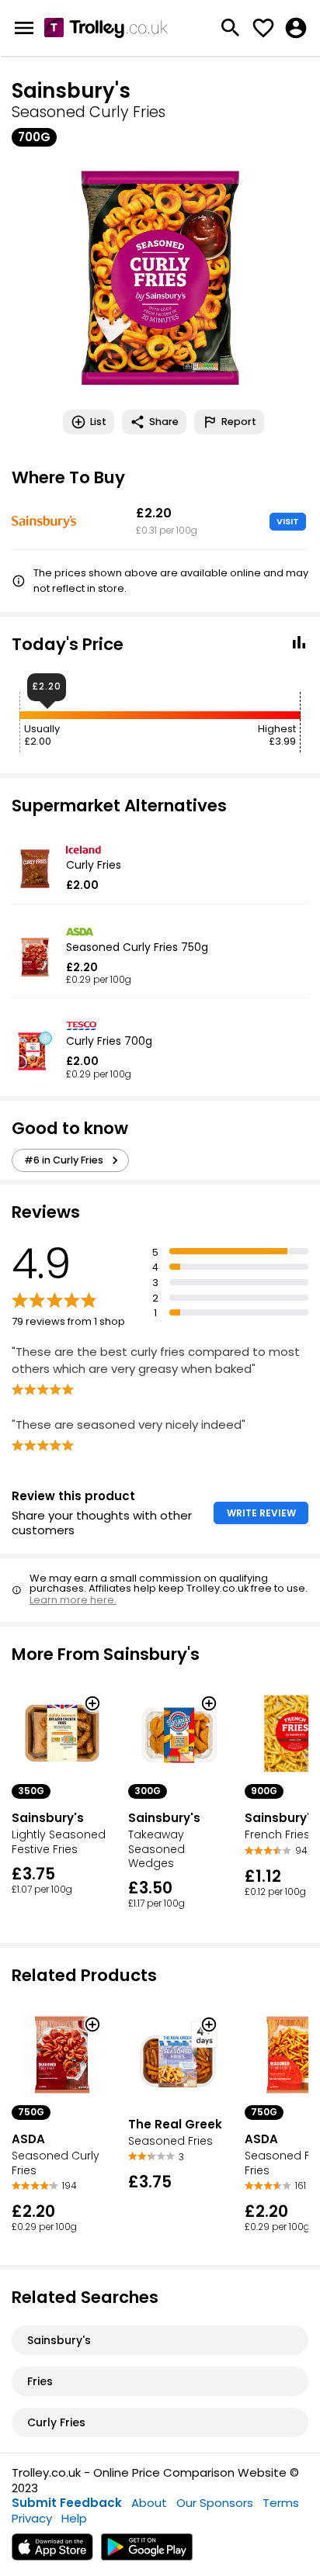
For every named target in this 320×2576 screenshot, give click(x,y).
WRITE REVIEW (261, 1513)
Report (239, 422)
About (149, 2503)
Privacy (32, 2518)
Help (74, 2518)
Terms (281, 2503)
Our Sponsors (215, 2503)
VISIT (288, 521)
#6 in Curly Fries (64, 1160)
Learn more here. (73, 1600)
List (98, 422)
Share (164, 422)
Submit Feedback (67, 2503)
